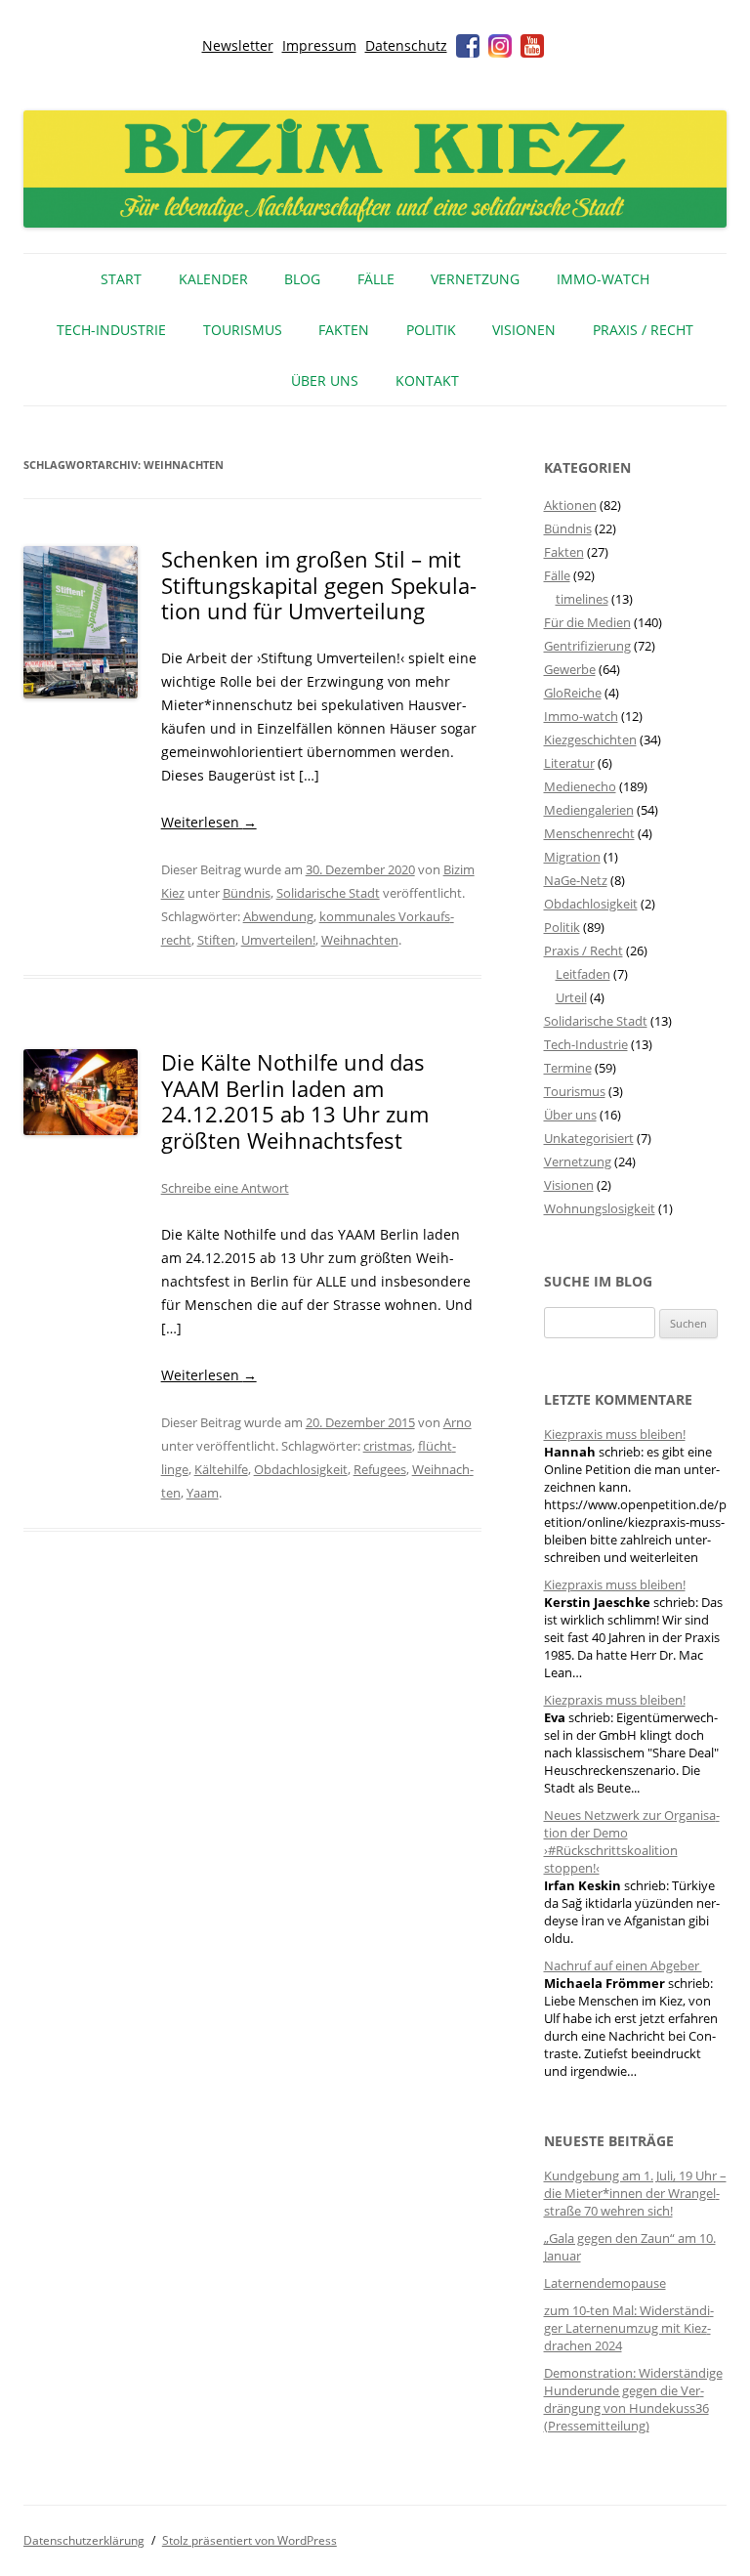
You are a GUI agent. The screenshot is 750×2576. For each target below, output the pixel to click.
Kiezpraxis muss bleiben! (615, 1434)
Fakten (344, 330)
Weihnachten (360, 940)
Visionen (524, 330)
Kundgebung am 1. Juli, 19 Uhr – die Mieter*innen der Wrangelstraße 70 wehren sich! (635, 2193)
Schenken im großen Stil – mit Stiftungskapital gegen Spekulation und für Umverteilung (319, 585)
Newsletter (238, 45)
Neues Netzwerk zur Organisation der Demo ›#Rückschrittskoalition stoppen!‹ (632, 1841)
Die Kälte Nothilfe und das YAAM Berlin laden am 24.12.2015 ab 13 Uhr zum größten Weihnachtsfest (295, 1100)
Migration (572, 857)
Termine (568, 1068)
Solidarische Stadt (328, 893)
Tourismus (243, 330)
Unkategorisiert (589, 1138)
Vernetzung (475, 279)
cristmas (388, 1446)
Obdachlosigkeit (301, 1469)
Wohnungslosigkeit (600, 1208)
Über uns (325, 380)
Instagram (500, 46)
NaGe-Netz (576, 880)
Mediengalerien (589, 810)
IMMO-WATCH (603, 279)
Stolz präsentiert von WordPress (250, 2540)
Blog (302, 279)
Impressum (319, 45)
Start (121, 279)
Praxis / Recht (643, 330)
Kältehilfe (221, 1469)
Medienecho (580, 786)
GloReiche (573, 693)
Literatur (569, 763)
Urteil (571, 997)
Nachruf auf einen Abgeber (623, 1965)
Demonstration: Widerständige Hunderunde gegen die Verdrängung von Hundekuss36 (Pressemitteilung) (633, 2399)
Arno (458, 1422)
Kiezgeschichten (590, 739)
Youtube (532, 46)
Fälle (376, 279)
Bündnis (247, 893)
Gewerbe (570, 669)
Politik (431, 330)
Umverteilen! (278, 940)
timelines (582, 599)
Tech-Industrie (111, 330)
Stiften (216, 940)
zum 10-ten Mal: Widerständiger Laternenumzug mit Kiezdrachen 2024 (629, 2328)
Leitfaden (583, 974)
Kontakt (427, 380)
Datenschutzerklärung (84, 2540)
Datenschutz (406, 45)
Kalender (213, 279)
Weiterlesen (209, 822)
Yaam (203, 1493)
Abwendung (278, 916)
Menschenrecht (589, 833)
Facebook (468, 46)
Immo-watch (581, 716)
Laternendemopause (605, 2283)
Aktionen (570, 505)
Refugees (380, 1469)
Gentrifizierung (587, 646)
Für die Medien (587, 622)
